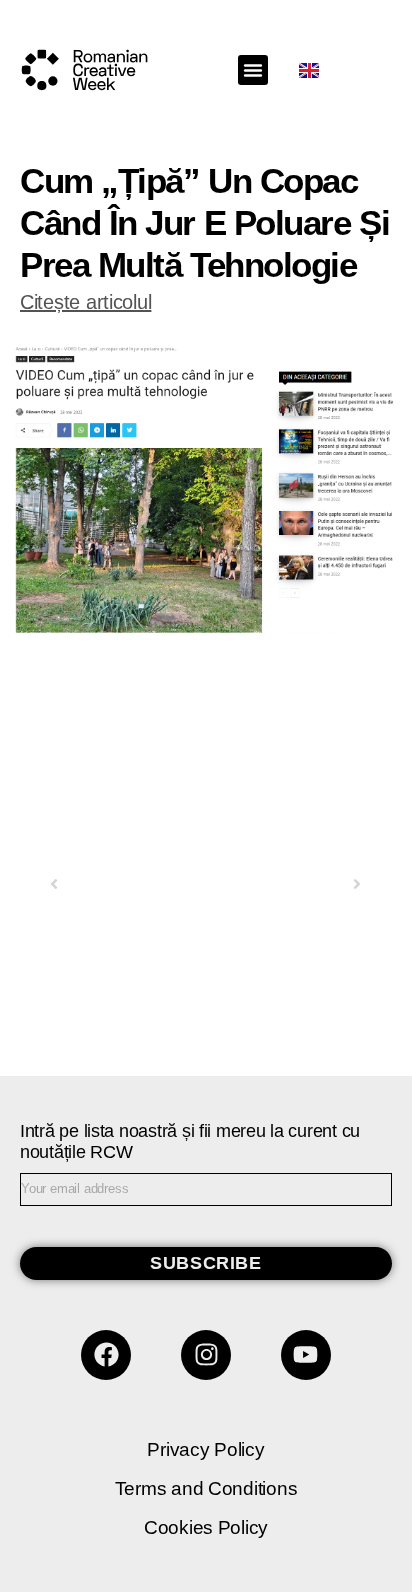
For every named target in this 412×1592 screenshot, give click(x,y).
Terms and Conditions (206, 1488)
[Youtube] (306, 1355)
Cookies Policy (206, 1527)
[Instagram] (206, 1355)
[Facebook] (106, 1355)
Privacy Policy (205, 1449)
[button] (253, 70)
